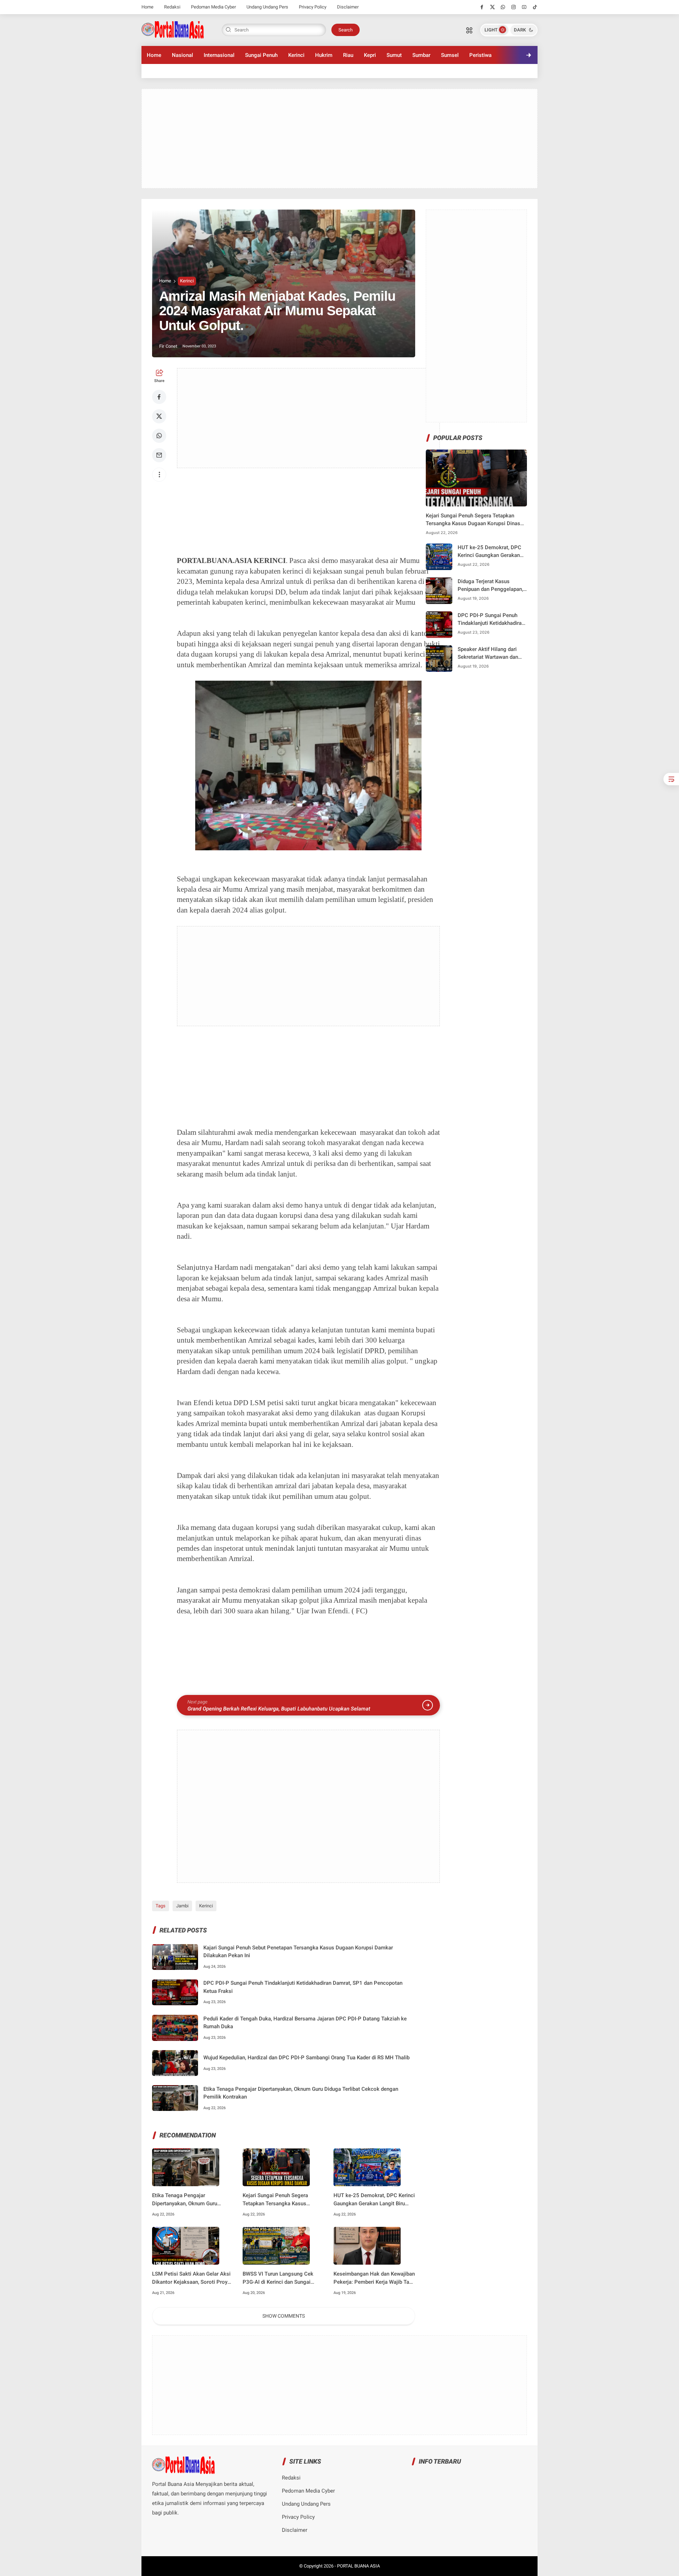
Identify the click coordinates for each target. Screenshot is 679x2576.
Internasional (219, 55)
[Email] (159, 455)
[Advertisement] (339, 139)
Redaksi (172, 7)
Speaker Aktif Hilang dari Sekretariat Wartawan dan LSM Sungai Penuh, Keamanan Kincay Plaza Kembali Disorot (488, 654)
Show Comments (284, 2316)
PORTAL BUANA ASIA (358, 2566)
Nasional (182, 55)
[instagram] (514, 7)
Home (147, 7)
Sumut (394, 55)
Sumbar (421, 55)
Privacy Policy (313, 7)
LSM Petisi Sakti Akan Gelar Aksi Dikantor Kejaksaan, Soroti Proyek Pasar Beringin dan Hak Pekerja (193, 2278)
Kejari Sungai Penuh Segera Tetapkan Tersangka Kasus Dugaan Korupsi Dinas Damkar (279, 2200)
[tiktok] (535, 7)
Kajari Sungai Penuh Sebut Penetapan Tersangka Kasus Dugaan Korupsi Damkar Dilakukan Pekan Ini (298, 1952)
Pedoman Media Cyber (213, 7)
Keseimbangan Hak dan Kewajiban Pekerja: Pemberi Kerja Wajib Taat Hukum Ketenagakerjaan (374, 2278)
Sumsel (450, 55)
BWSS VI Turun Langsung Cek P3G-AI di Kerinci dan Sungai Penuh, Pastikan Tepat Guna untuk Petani (283, 2278)
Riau (348, 55)
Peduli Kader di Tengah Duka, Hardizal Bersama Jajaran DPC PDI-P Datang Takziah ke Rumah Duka (305, 2023)
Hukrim (324, 55)
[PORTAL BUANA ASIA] (173, 29)
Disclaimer (348, 7)
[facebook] (482, 7)
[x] (492, 7)
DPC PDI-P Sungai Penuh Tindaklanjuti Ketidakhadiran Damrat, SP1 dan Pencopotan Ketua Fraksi (303, 1987)
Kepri (370, 55)
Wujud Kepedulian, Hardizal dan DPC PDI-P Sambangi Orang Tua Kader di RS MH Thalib (306, 2058)
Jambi (182, 1906)
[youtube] (524, 7)
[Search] (469, 30)
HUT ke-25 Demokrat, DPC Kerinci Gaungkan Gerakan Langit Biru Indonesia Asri (374, 2200)
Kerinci (296, 55)
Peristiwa (480, 55)
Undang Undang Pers (267, 7)
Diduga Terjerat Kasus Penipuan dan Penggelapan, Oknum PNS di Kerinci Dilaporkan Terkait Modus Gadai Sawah (490, 586)
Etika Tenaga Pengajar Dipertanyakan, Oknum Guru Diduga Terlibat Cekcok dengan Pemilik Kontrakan (301, 2093)
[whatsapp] (503, 7)
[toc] (671, 779)
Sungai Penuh (261, 55)
